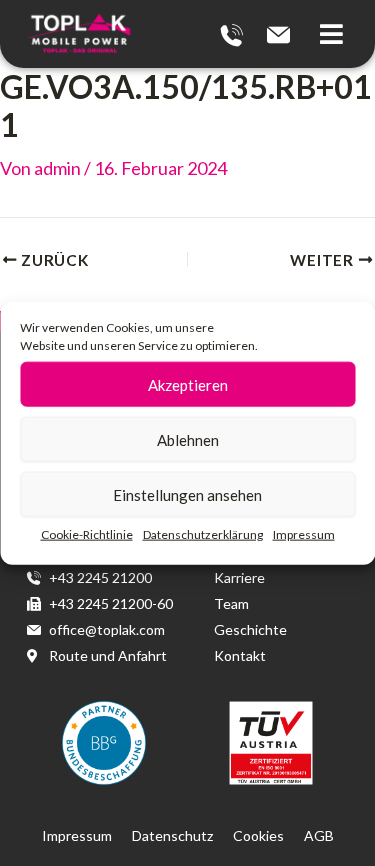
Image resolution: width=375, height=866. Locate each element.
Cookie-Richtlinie (87, 534)
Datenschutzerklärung (203, 534)
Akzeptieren (188, 384)
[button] (337, 34)
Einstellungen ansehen (187, 494)
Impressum (304, 534)
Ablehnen (188, 439)
